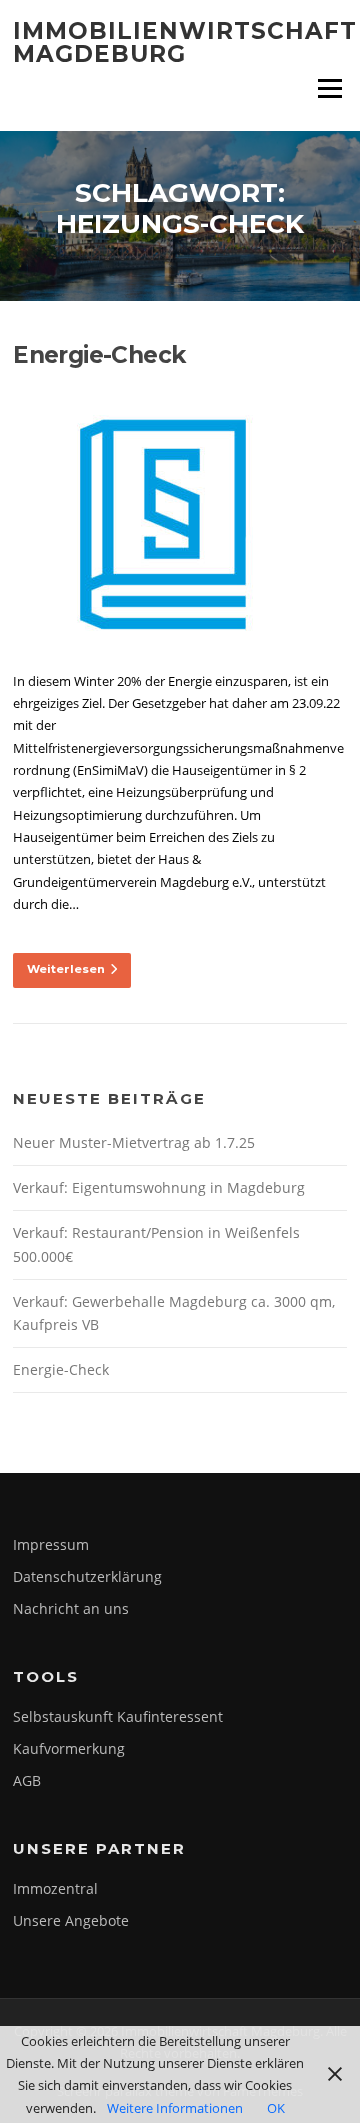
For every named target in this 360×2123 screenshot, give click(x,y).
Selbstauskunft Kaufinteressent (118, 1716)
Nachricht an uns (71, 1608)
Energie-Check (99, 355)
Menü (329, 88)
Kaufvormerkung (69, 1748)
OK (276, 2108)
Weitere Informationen (175, 2108)
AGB (27, 1780)
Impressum (51, 1544)
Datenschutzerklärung (87, 1576)
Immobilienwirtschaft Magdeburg (185, 42)
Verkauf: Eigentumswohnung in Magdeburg (159, 1187)
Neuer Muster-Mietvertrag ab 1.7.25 (134, 1142)
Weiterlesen (66, 969)
